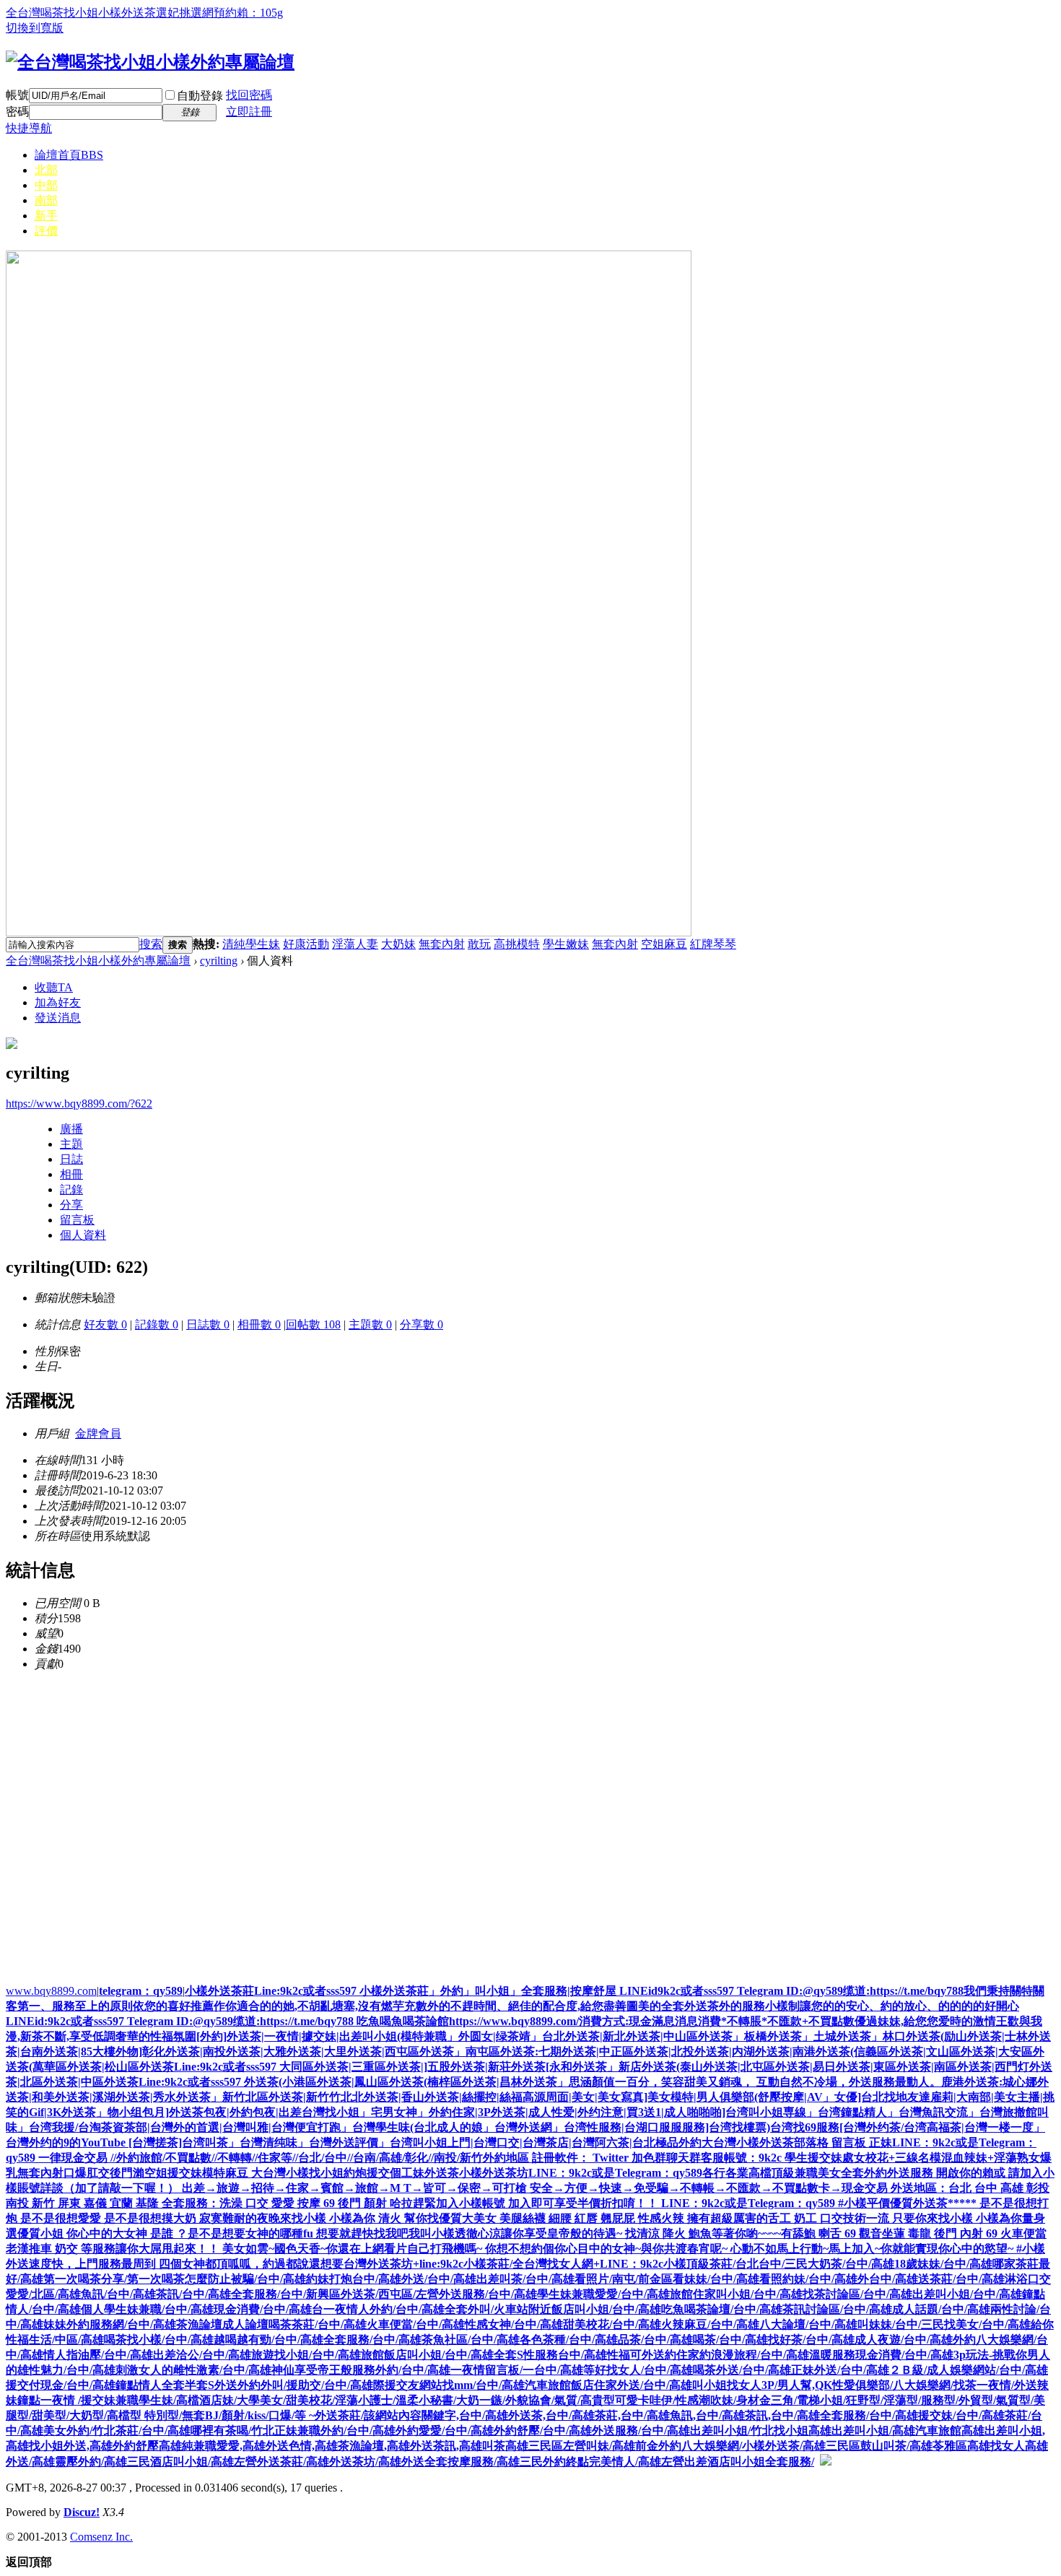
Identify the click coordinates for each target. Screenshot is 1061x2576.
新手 (46, 216)
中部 (46, 185)
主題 (71, 1144)
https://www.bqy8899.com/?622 (79, 1104)
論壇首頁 (69, 155)
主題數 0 (370, 1324)
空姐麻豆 (664, 944)
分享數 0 (422, 1324)
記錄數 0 (157, 1324)
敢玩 (479, 944)
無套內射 (442, 944)
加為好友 (58, 1002)
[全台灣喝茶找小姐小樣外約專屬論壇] (150, 62)
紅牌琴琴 (713, 944)
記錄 (71, 1189)
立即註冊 (249, 112)
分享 (71, 1205)
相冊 (71, 1174)
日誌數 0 (208, 1324)
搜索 (151, 944)
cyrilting (219, 961)
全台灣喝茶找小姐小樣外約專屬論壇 (98, 961)
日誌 (71, 1159)
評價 (46, 231)
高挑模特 (517, 944)
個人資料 (83, 1235)
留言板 (77, 1220)
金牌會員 (98, 1433)
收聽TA (54, 987)
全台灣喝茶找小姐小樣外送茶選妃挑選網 (110, 13)
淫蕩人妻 (355, 944)
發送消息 (58, 1018)
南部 (46, 200)
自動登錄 (200, 96)
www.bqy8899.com (51, 1991)
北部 (46, 170)
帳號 (17, 95)
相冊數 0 (259, 1324)
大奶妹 (398, 944)
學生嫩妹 (566, 944)
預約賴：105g (248, 13)
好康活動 (306, 944)
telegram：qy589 (141, 1991)
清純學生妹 (251, 944)
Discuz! (82, 2512)
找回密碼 (249, 95)
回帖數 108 (313, 1324)
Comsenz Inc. (101, 2537)
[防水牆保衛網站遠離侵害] (826, 2462)
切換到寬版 (35, 28)
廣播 (71, 1129)
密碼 (17, 112)
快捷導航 (29, 128)
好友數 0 (105, 1324)
